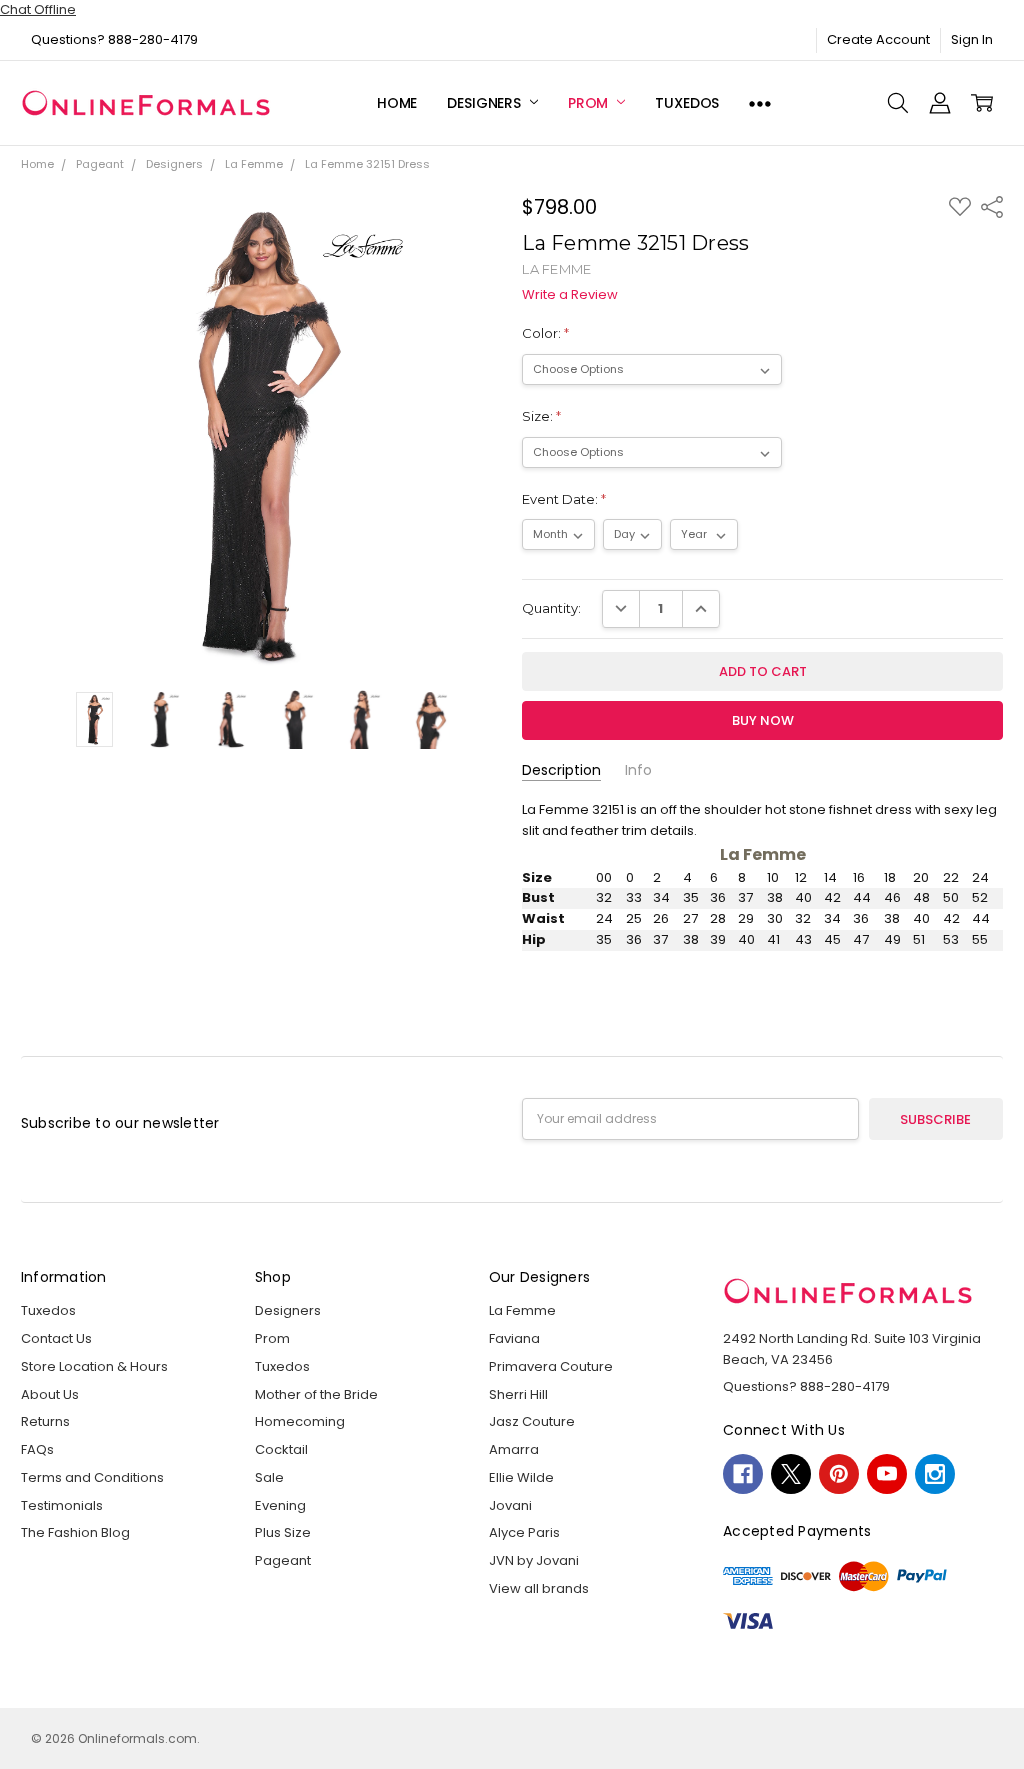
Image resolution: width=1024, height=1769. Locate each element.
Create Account (878, 39)
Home (397, 103)
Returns (45, 1421)
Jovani (510, 1505)
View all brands (539, 1588)
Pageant (283, 1560)
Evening (280, 1505)
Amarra (514, 1449)
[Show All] (760, 103)
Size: (541, 416)
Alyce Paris (524, 1532)
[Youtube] (887, 1474)
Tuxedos (687, 103)
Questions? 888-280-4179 (114, 39)
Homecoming (300, 1421)
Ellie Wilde (521, 1477)
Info (638, 770)
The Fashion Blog (75, 1532)
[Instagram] (935, 1474)
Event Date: (564, 499)
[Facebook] (743, 1474)
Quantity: (551, 608)
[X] (791, 1474)
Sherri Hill (518, 1394)
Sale (269, 1477)
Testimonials (62, 1505)
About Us (50, 1394)
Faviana (514, 1338)
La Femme (522, 1310)
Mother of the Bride (316, 1394)
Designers (486, 103)
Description (561, 770)
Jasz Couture (532, 1421)
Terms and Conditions (92, 1477)
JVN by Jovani (534, 1560)
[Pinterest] (839, 1474)
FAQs (37, 1449)
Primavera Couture (551, 1366)
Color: (545, 333)
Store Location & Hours (94, 1366)
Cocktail (281, 1449)
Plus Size (283, 1532)
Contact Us (56, 1338)
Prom (590, 103)
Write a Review (570, 295)
